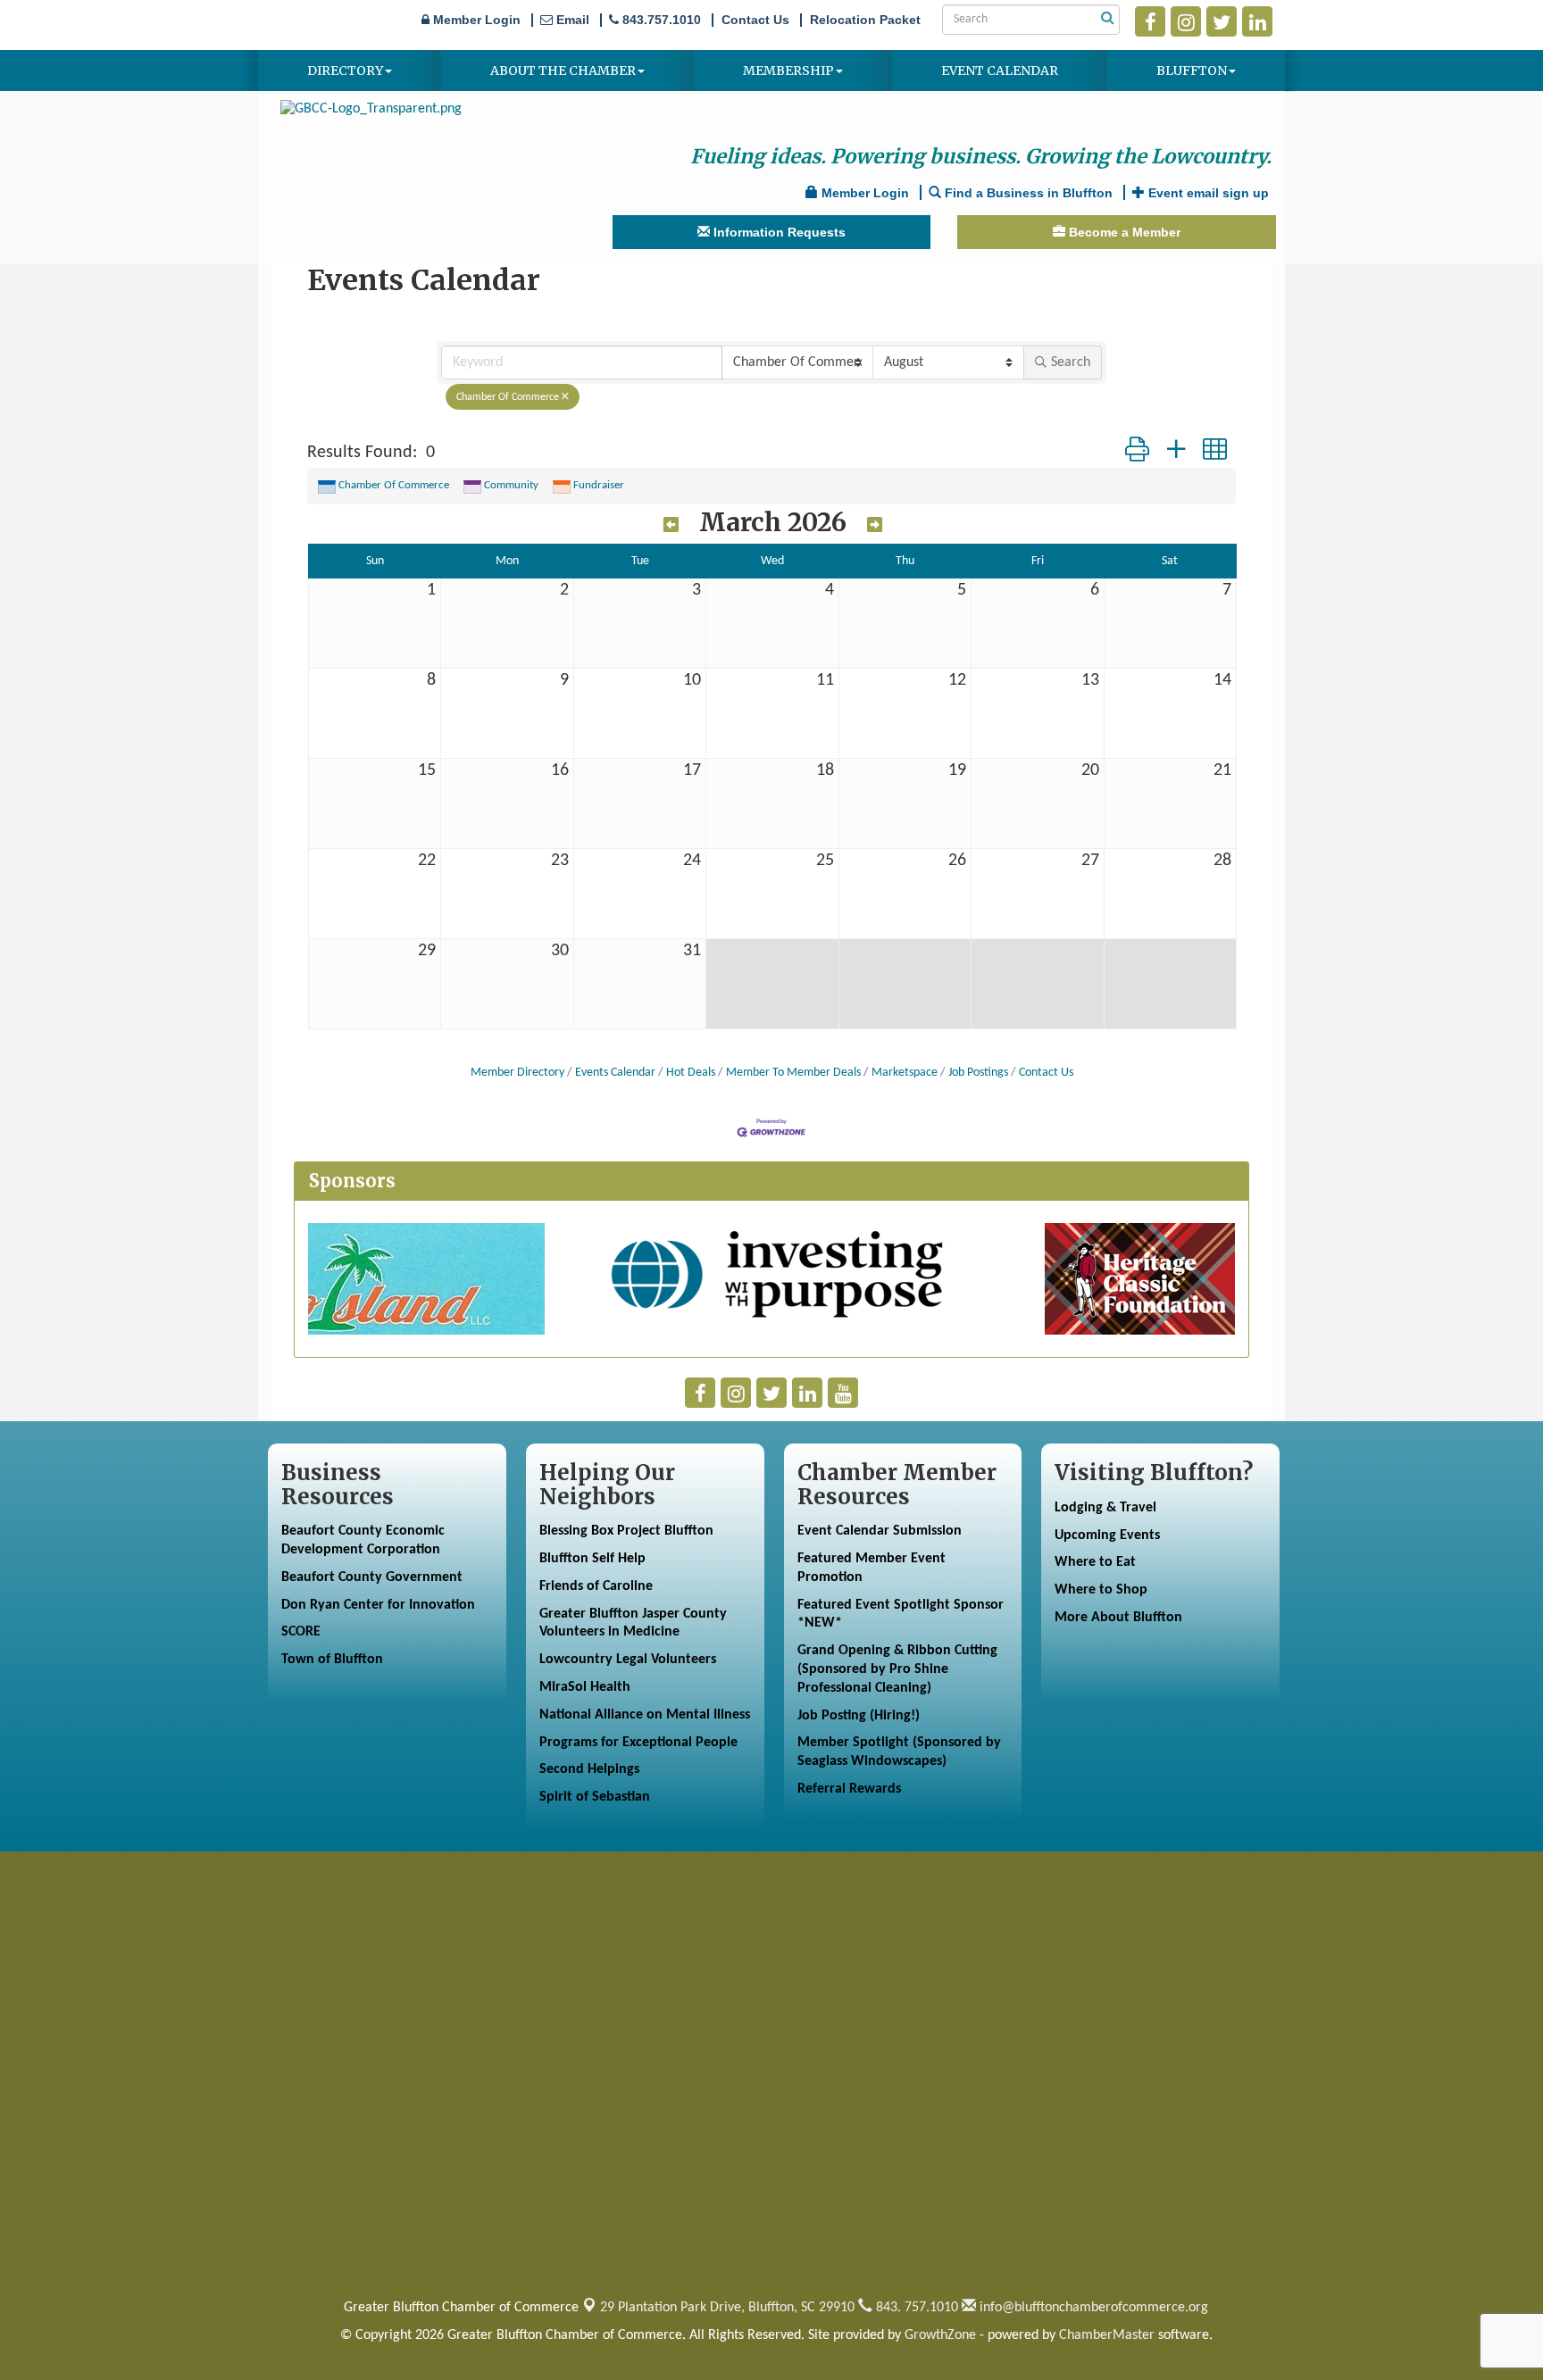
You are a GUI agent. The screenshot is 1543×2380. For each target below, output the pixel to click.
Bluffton (1192, 71)
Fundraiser (599, 485)
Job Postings (978, 1073)
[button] (1137, 452)
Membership (788, 71)
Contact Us (1046, 1073)
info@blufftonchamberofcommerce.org (1092, 2308)
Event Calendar (1000, 71)
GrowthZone (940, 2335)
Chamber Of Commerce (508, 397)
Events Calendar (615, 1073)
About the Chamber (563, 71)
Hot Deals (691, 1073)
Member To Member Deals (793, 1073)
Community (511, 485)
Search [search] (1071, 362)
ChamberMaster (1107, 2335)
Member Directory (517, 1073)
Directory (345, 71)
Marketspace (905, 1073)
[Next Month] (875, 525)
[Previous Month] (671, 525)
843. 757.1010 (915, 2308)
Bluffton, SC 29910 (727, 2308)
